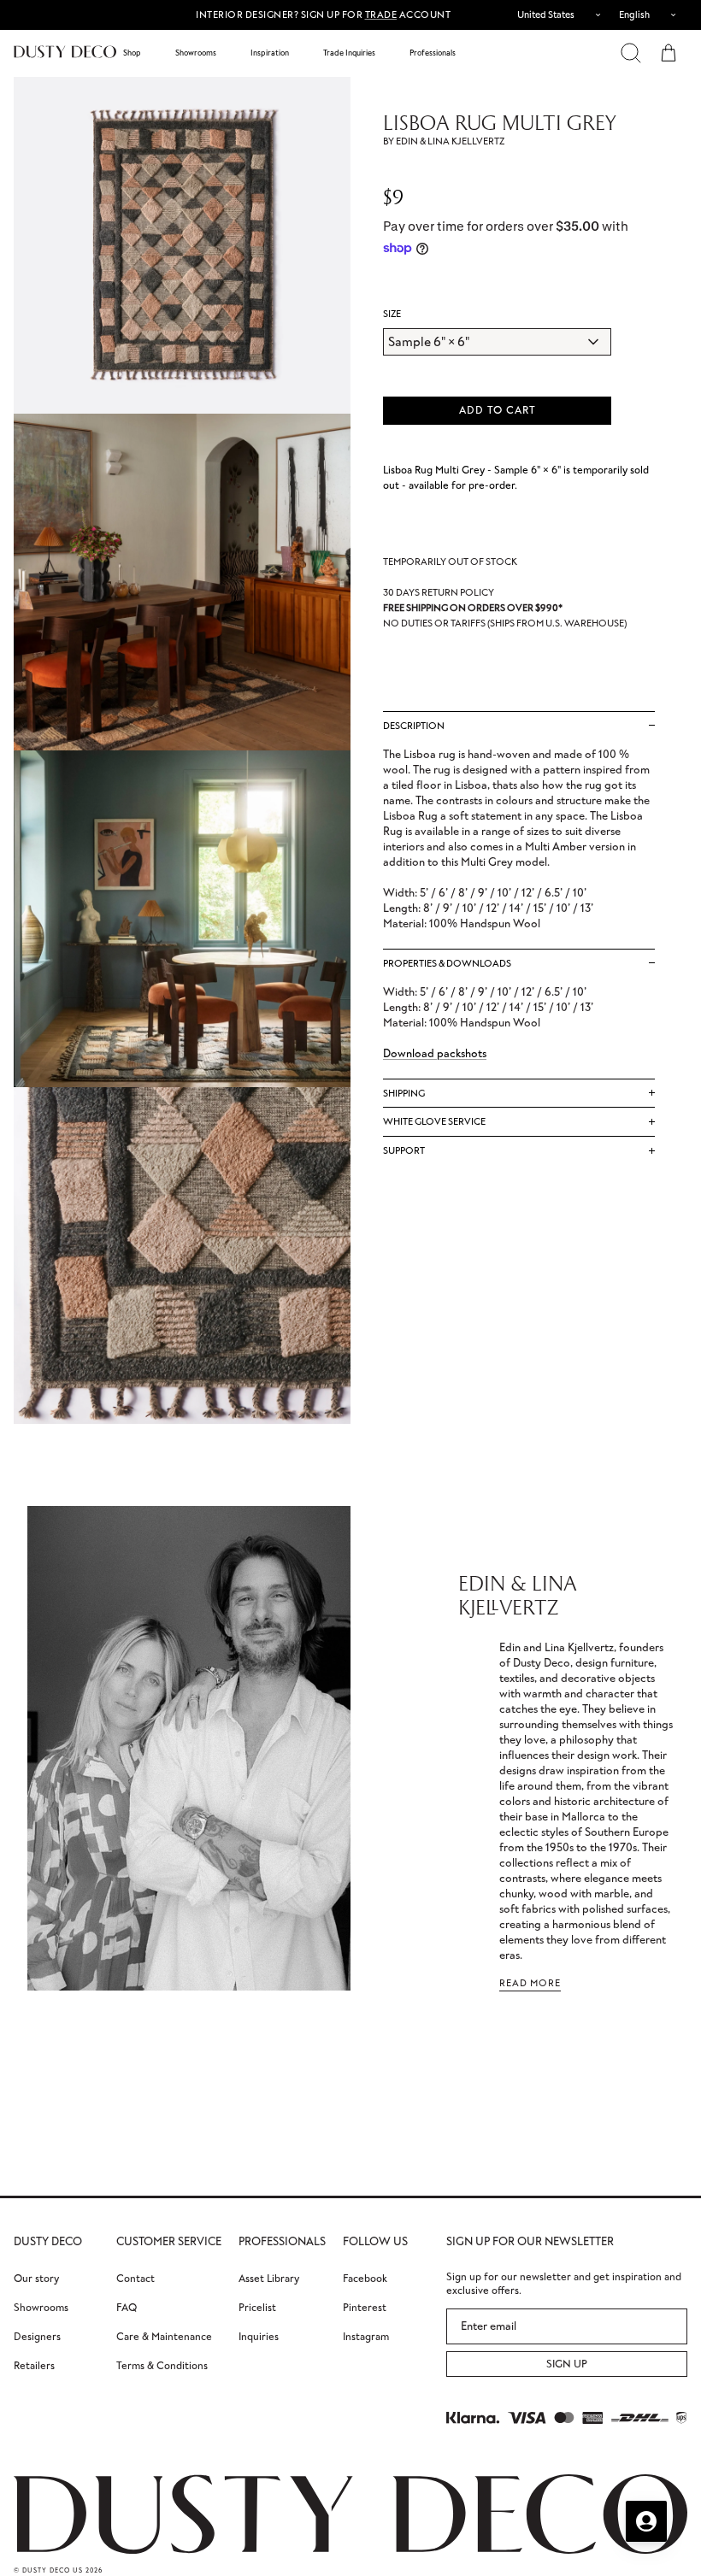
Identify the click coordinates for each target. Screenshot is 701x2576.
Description (414, 726)
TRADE (381, 15)
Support (404, 1150)
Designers (37, 2336)
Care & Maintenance (164, 2336)
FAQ (127, 2307)
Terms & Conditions (162, 2365)
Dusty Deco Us (53, 2570)
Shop (132, 53)
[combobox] (554, 15)
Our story (36, 2278)
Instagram (366, 2336)
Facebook (365, 2278)
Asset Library (269, 2278)
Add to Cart (498, 410)
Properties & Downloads (447, 963)
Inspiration (270, 53)
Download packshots (435, 1053)
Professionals (433, 53)
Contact (135, 2278)
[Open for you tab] (646, 2521)
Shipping (404, 1093)
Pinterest (365, 2307)
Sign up (567, 2364)
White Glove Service (434, 1121)
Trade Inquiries (349, 53)
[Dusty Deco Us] (65, 52)
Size (392, 314)
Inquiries (259, 2336)
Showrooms (196, 53)
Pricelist (257, 2307)
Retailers (34, 2365)
